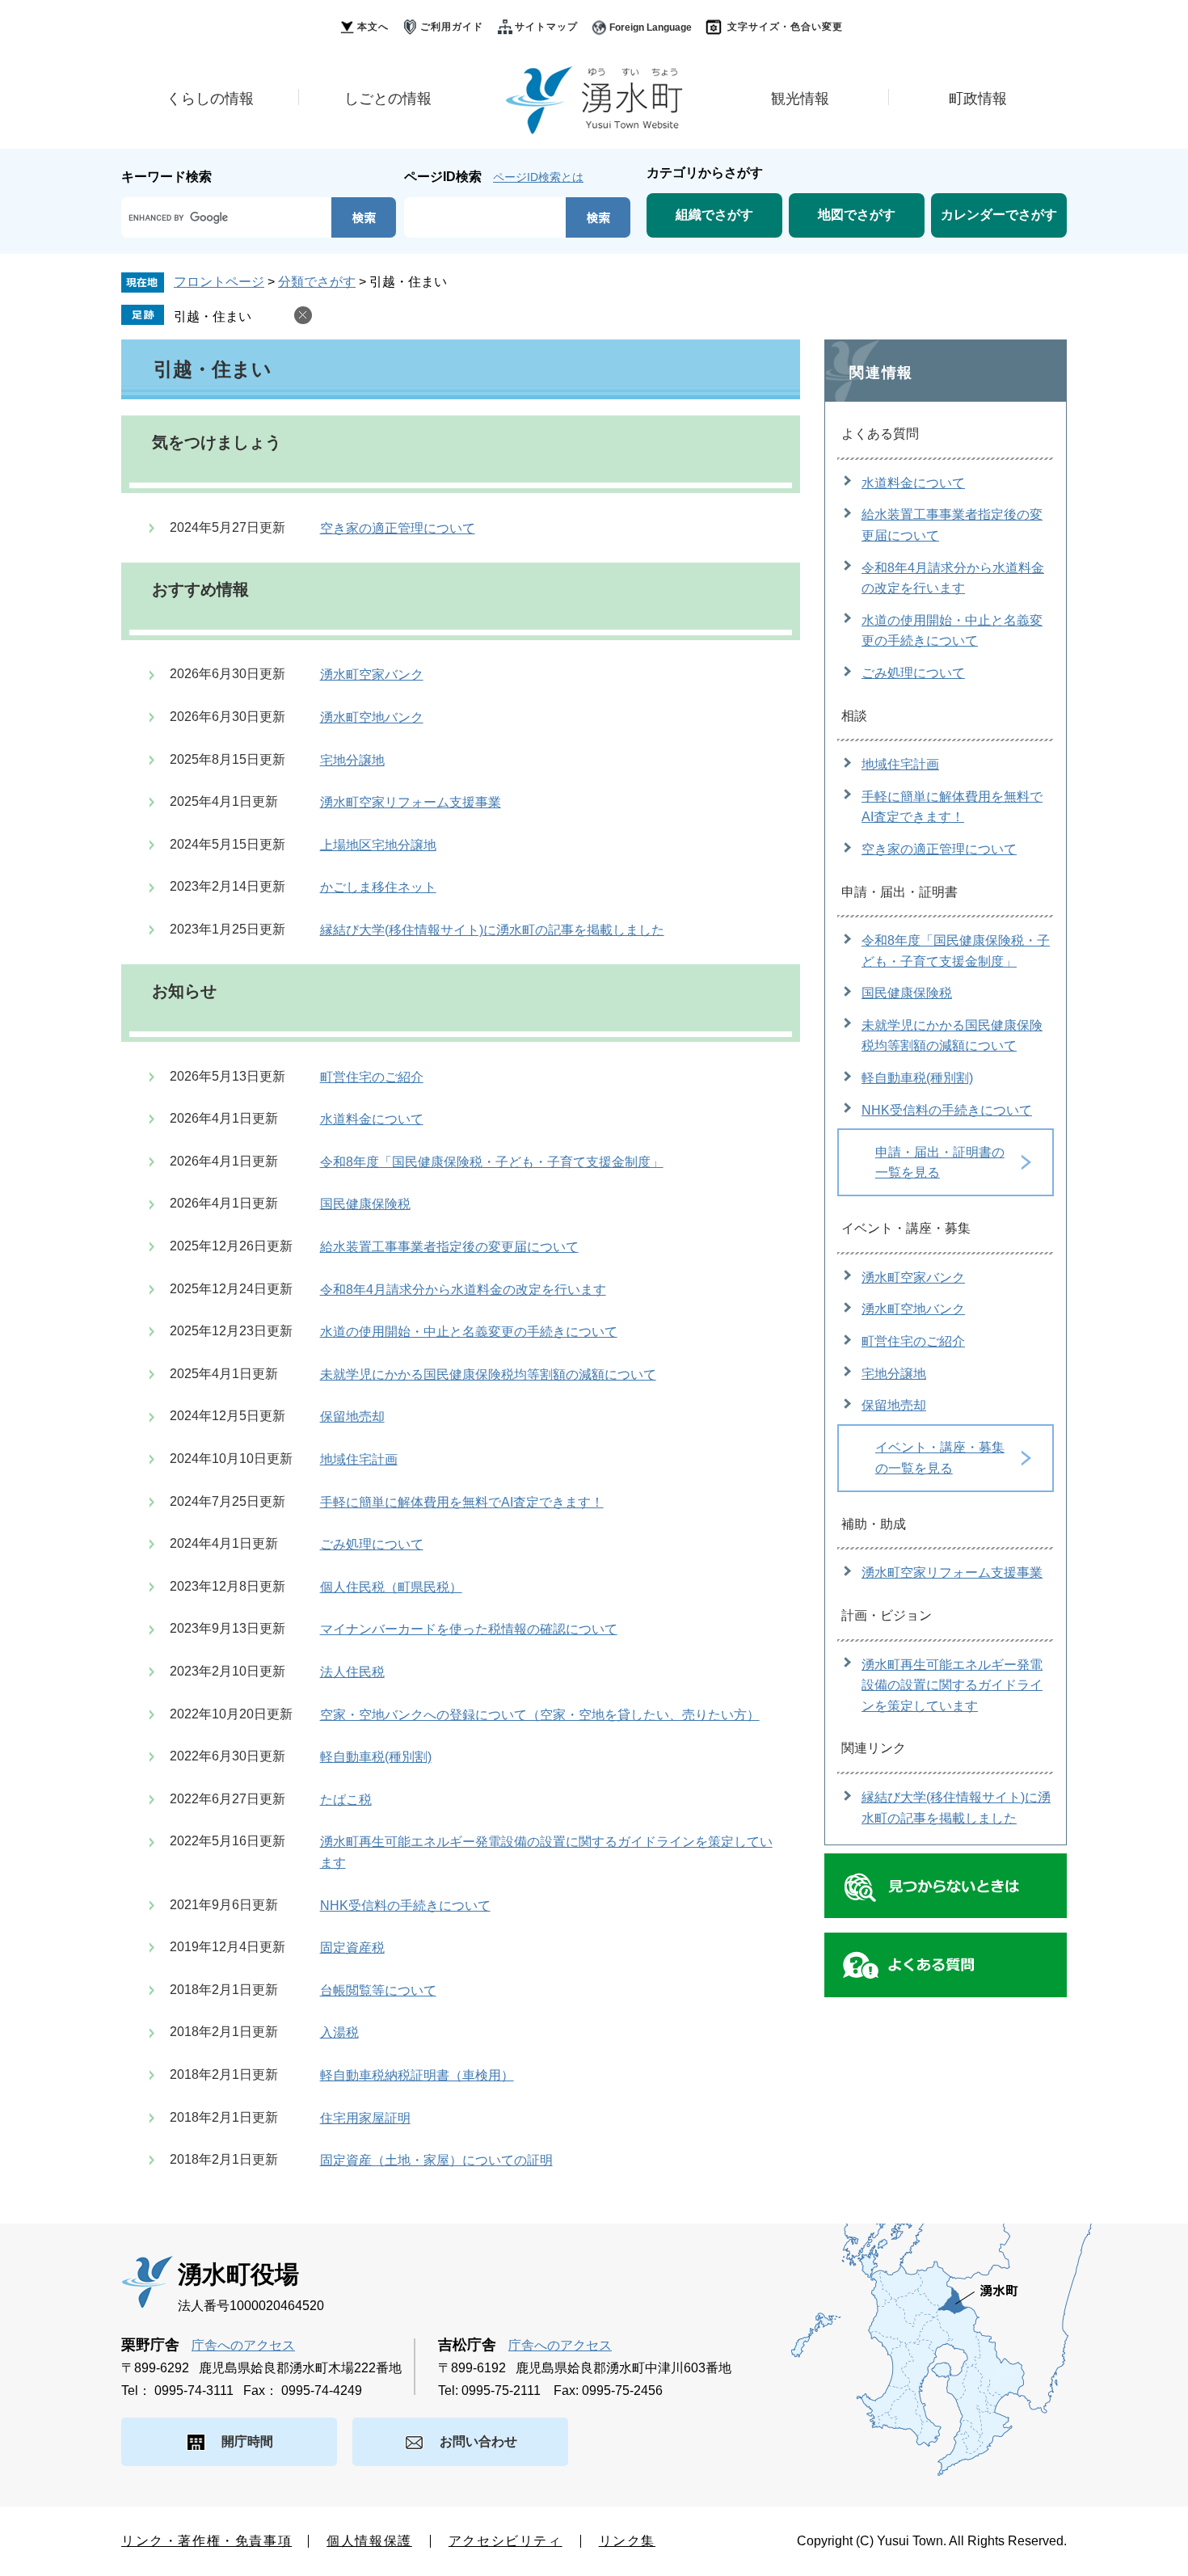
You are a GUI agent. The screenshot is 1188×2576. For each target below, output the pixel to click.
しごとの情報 (388, 99)
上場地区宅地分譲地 (378, 845)
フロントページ (219, 282)
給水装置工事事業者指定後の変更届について (449, 1247)
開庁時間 (247, 2441)
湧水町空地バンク (372, 717)
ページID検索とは (538, 177)
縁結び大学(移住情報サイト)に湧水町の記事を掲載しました (492, 930)
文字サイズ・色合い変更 (785, 27)
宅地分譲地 (352, 760)
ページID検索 (443, 177)
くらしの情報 (210, 99)
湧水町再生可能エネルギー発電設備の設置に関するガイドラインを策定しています (952, 1685)
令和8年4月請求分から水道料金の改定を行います (463, 1290)
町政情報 (978, 99)
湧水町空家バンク (372, 675)
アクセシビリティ (506, 2541)
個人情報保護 (369, 2541)
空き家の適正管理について (398, 528)
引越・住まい (213, 316)
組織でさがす (714, 215)
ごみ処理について (372, 1544)
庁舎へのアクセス (243, 2345)
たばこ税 (346, 1800)
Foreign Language (651, 27)
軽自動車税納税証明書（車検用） (417, 2075)
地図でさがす (857, 215)
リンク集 (627, 2541)
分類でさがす (317, 282)
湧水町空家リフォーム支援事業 (411, 802)
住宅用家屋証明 (365, 2118)
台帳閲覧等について (378, 1990)
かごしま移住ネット (378, 887)
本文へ (373, 27)
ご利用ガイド (452, 27)
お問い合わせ (478, 2441)
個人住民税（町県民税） (391, 1587)
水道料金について (372, 1119)
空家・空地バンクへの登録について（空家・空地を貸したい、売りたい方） (540, 1715)
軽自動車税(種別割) (376, 1757)
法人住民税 (352, 1672)
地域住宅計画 (359, 1459)
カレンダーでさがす (999, 215)
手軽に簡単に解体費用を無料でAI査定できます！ (462, 1502)
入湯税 (339, 2032)
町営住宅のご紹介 (372, 1077)
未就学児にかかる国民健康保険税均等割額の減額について (488, 1374)
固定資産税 (352, 1948)
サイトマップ (546, 27)
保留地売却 (352, 1417)
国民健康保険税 (365, 1204)
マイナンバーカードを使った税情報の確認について (469, 1629)
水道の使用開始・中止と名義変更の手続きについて (469, 1332)
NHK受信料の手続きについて (405, 1906)
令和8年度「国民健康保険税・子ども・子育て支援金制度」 (492, 1162)
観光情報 (800, 99)
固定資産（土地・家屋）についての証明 (436, 2160)
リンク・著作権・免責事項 (206, 2541)
